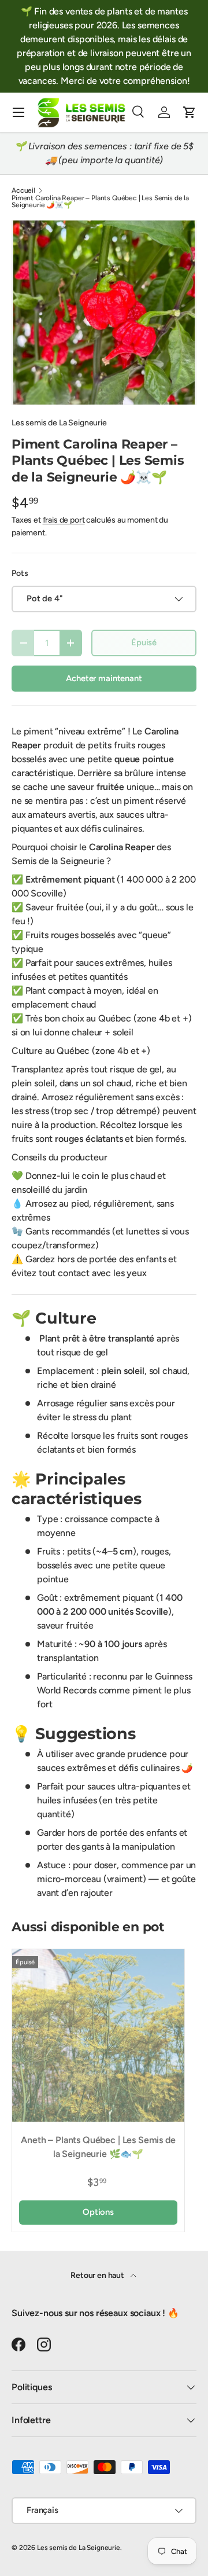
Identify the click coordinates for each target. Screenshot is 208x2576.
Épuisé (144, 642)
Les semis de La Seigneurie (59, 423)
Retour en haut (98, 2275)
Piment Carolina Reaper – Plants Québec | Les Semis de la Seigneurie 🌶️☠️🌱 (100, 201)
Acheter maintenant (104, 678)
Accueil (23, 190)
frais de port (64, 520)
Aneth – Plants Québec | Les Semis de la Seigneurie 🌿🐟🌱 (98, 2147)
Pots (20, 573)
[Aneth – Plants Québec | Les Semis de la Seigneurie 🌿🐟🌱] (98, 2035)
